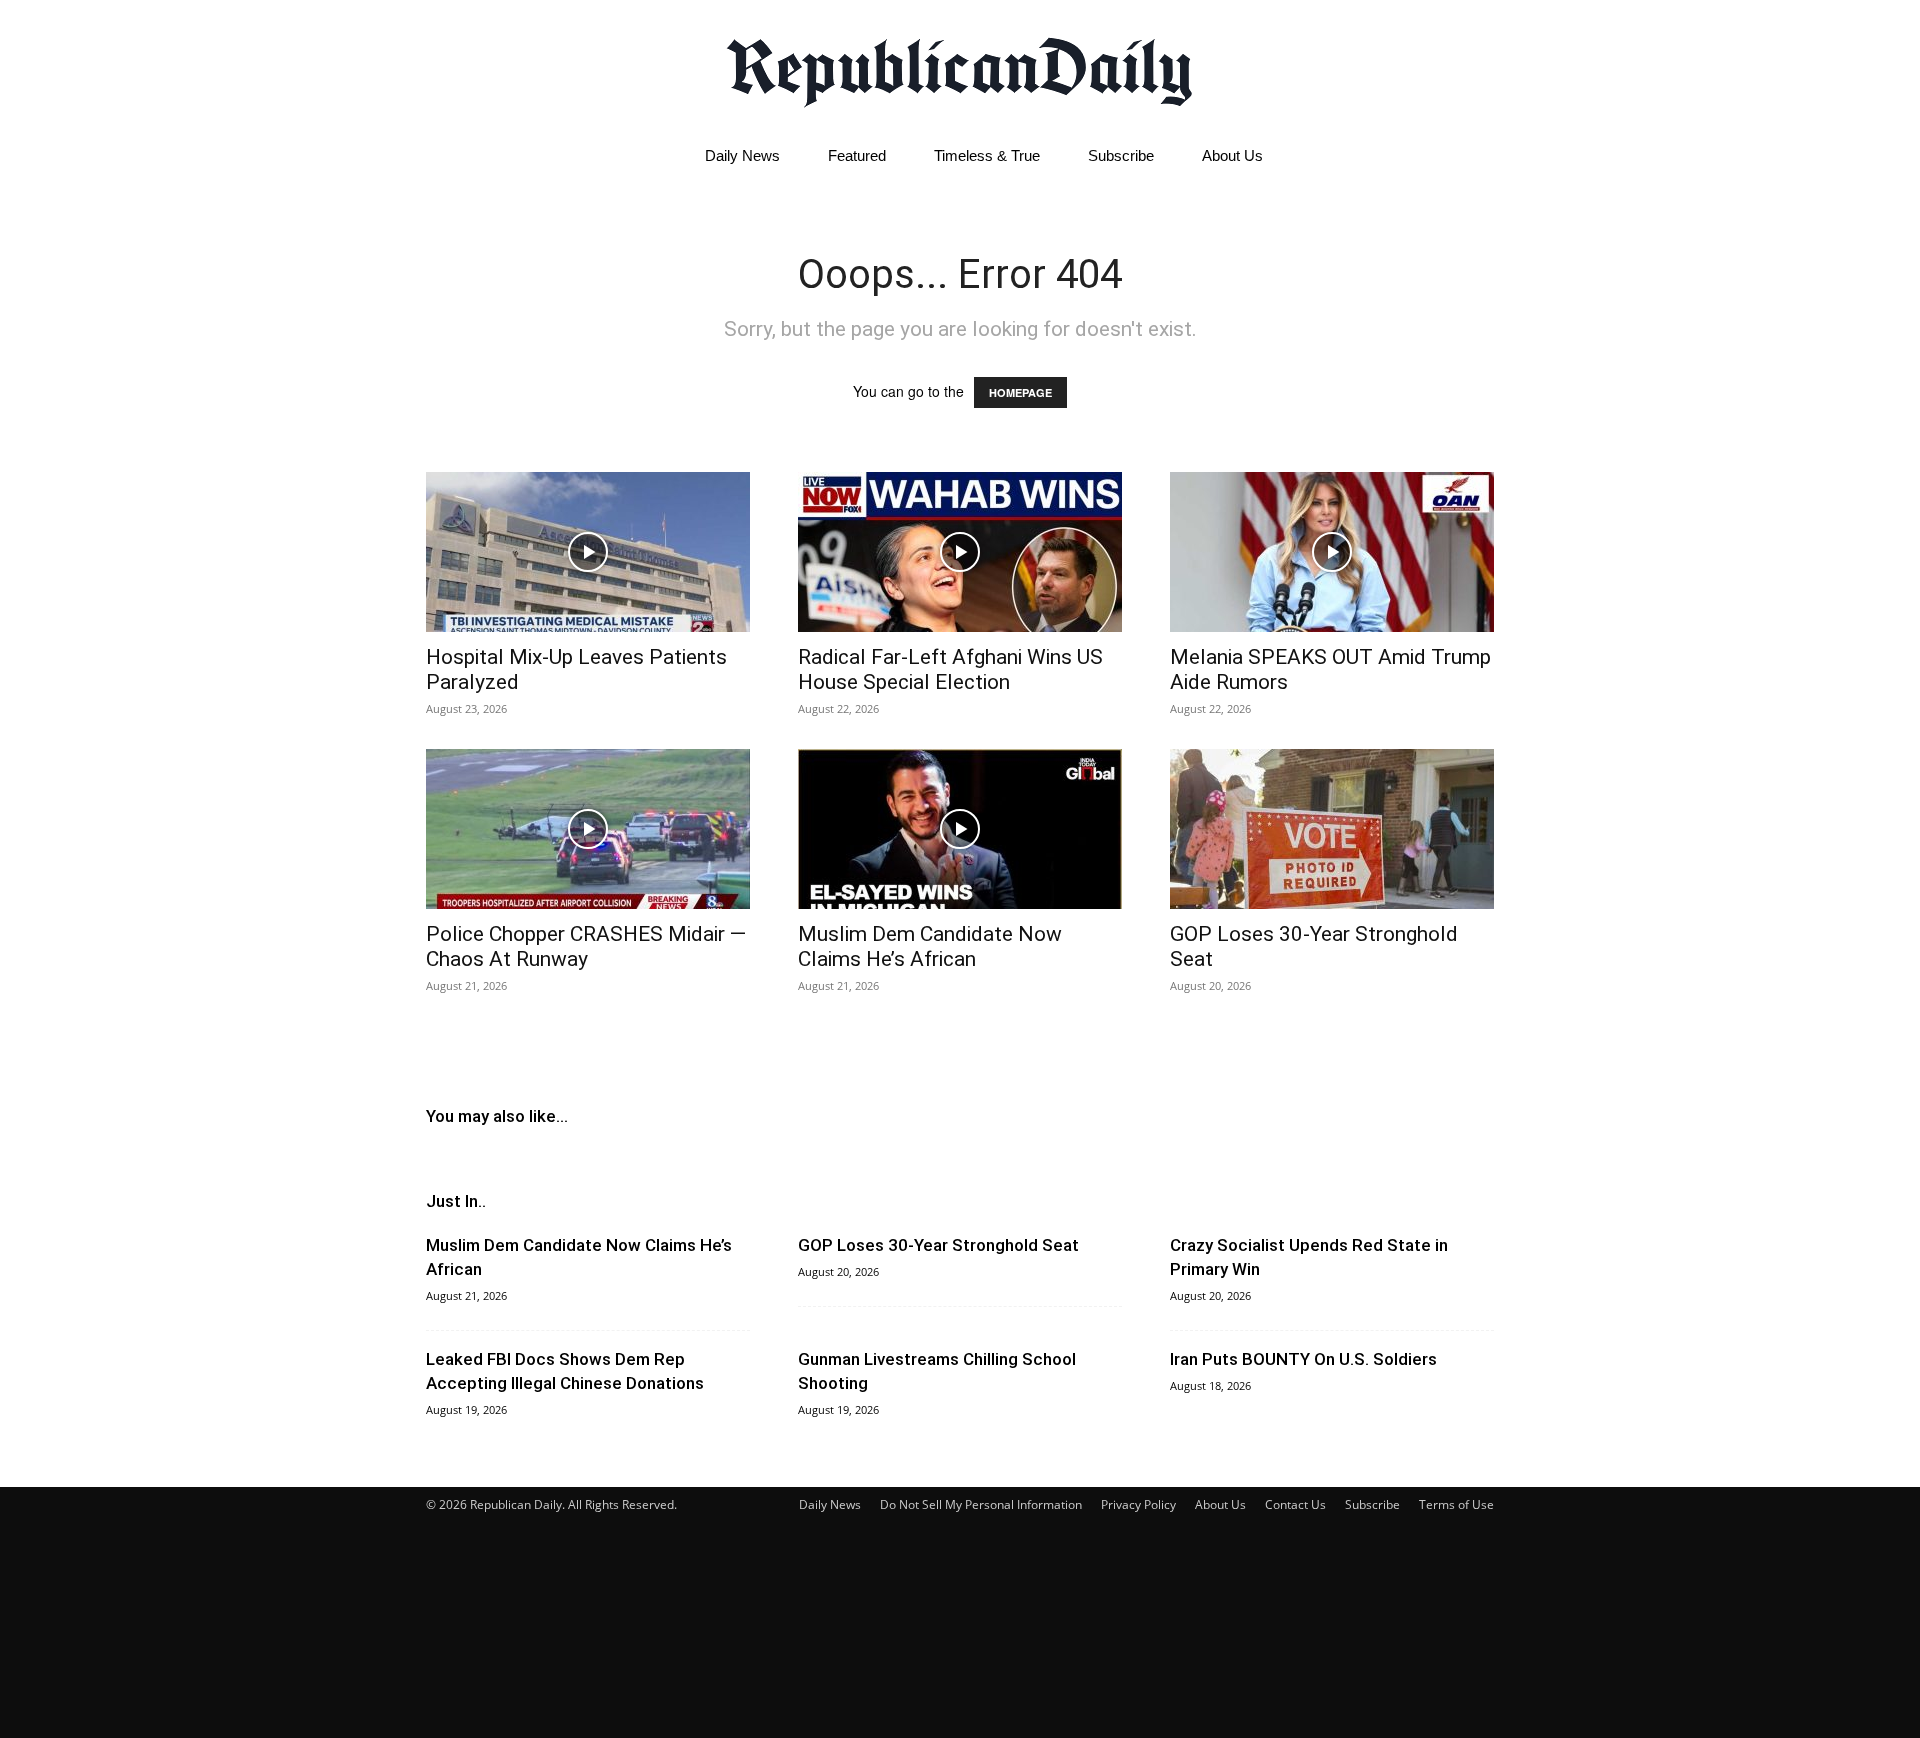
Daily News (742, 155)
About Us (1232, 155)
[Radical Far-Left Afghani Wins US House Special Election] (960, 552)
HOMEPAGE (1020, 392)
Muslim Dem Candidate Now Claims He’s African (930, 946)
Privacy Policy (1138, 1504)
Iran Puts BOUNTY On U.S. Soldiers (1303, 1359)
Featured (857, 155)
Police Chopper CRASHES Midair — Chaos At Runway (586, 946)
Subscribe (1121, 155)
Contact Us (1295, 1504)
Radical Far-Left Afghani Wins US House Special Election (950, 669)
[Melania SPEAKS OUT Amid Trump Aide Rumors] (1332, 552)
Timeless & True (987, 155)
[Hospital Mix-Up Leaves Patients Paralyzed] (588, 552)
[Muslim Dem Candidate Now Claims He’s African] (960, 829)
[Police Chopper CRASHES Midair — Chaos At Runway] (588, 829)
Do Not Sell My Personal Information (981, 1504)
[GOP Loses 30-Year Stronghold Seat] (1332, 829)
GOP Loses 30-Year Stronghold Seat (938, 1245)
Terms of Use (1456, 1504)
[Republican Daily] (960, 67)
